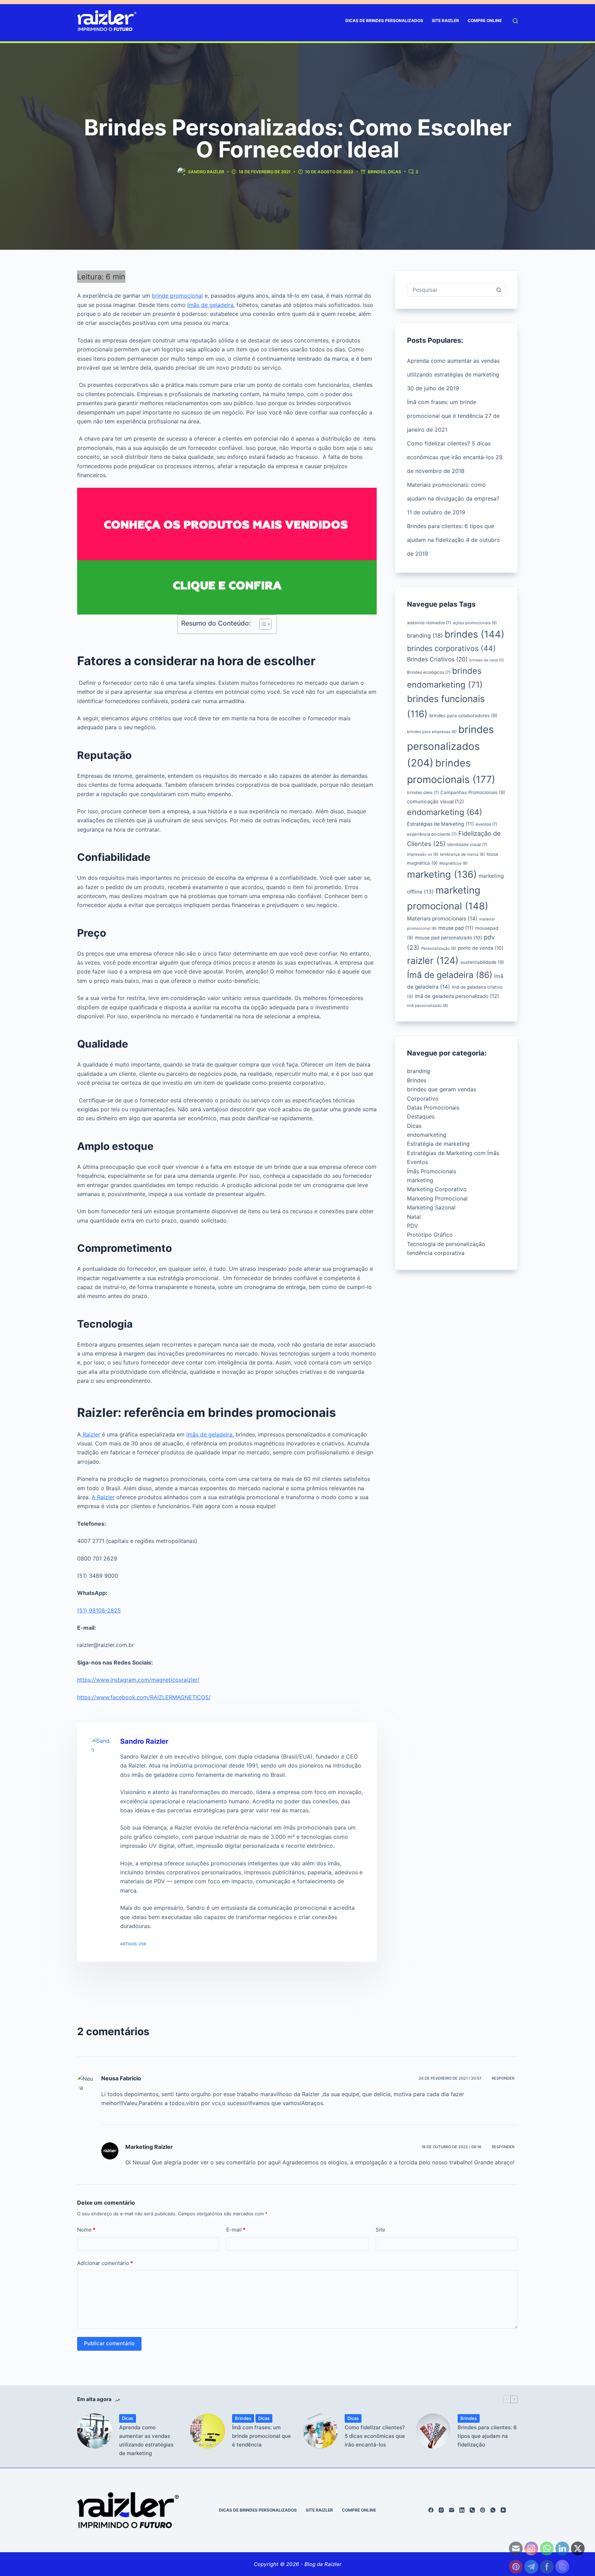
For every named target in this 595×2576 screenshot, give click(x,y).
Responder (503, 2078)
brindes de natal (487, 660)
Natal (414, 1217)
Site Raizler (445, 20)
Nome (86, 2230)
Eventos (417, 1162)
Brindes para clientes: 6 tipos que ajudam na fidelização (487, 2436)
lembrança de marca (462, 854)
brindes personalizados (450, 746)
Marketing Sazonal (431, 1207)
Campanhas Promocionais (473, 792)
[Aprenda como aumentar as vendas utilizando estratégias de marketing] (95, 2431)
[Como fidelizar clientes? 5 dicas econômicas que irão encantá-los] (320, 2431)
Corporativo (423, 1099)
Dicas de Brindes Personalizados (384, 20)
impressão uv (423, 854)
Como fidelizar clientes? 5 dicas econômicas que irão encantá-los (375, 2436)
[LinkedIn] (462, 2510)
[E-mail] (452, 2510)
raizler (433, 960)
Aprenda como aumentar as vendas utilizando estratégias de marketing (146, 2440)
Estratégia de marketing (438, 1144)
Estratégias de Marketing (440, 824)
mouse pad (456, 928)
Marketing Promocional (437, 1198)
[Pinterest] (483, 2510)
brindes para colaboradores (463, 715)
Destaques (421, 1116)
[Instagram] (441, 2510)
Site (380, 2230)
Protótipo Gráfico (430, 1235)
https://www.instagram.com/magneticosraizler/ (138, 1680)
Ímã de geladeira (450, 975)
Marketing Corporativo (437, 1189)
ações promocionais (475, 623)
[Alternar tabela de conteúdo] (262, 624)
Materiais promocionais (442, 919)
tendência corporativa (436, 1253)
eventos (486, 824)
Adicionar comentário (105, 2263)
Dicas (395, 172)
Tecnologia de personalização (446, 1244)
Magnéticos (453, 863)
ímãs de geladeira (210, 305)
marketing (442, 874)
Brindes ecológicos (429, 672)
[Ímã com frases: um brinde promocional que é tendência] (208, 2431)
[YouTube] (503, 2510)
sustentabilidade (482, 962)
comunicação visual (435, 802)
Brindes (377, 172)
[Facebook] (431, 2510)
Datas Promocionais (433, 1107)
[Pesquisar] (515, 21)
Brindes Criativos (437, 659)
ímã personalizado (427, 1006)
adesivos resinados (429, 623)
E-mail (236, 2230)
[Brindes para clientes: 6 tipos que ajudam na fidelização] (433, 2431)
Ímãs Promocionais (432, 1171)
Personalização (439, 948)
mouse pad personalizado (448, 938)
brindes (474, 634)
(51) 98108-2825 (99, 1610)
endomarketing (445, 812)
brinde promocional (177, 296)
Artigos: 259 (133, 1944)
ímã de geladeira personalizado (457, 996)
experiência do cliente (432, 834)
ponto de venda (481, 948)
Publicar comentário (109, 2343)
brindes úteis (423, 792)
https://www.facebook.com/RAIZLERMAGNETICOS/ (144, 1697)
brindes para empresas (432, 732)
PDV (413, 1226)
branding (425, 636)
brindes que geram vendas (442, 1089)
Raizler (91, 1434)
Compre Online (485, 20)
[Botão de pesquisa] (499, 290)
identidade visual (467, 844)
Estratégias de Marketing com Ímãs (453, 1153)
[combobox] (450, 290)
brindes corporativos (451, 648)
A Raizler (103, 1497)
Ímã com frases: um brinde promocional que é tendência (262, 2436)
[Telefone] (472, 2510)
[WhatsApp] (493, 2510)
